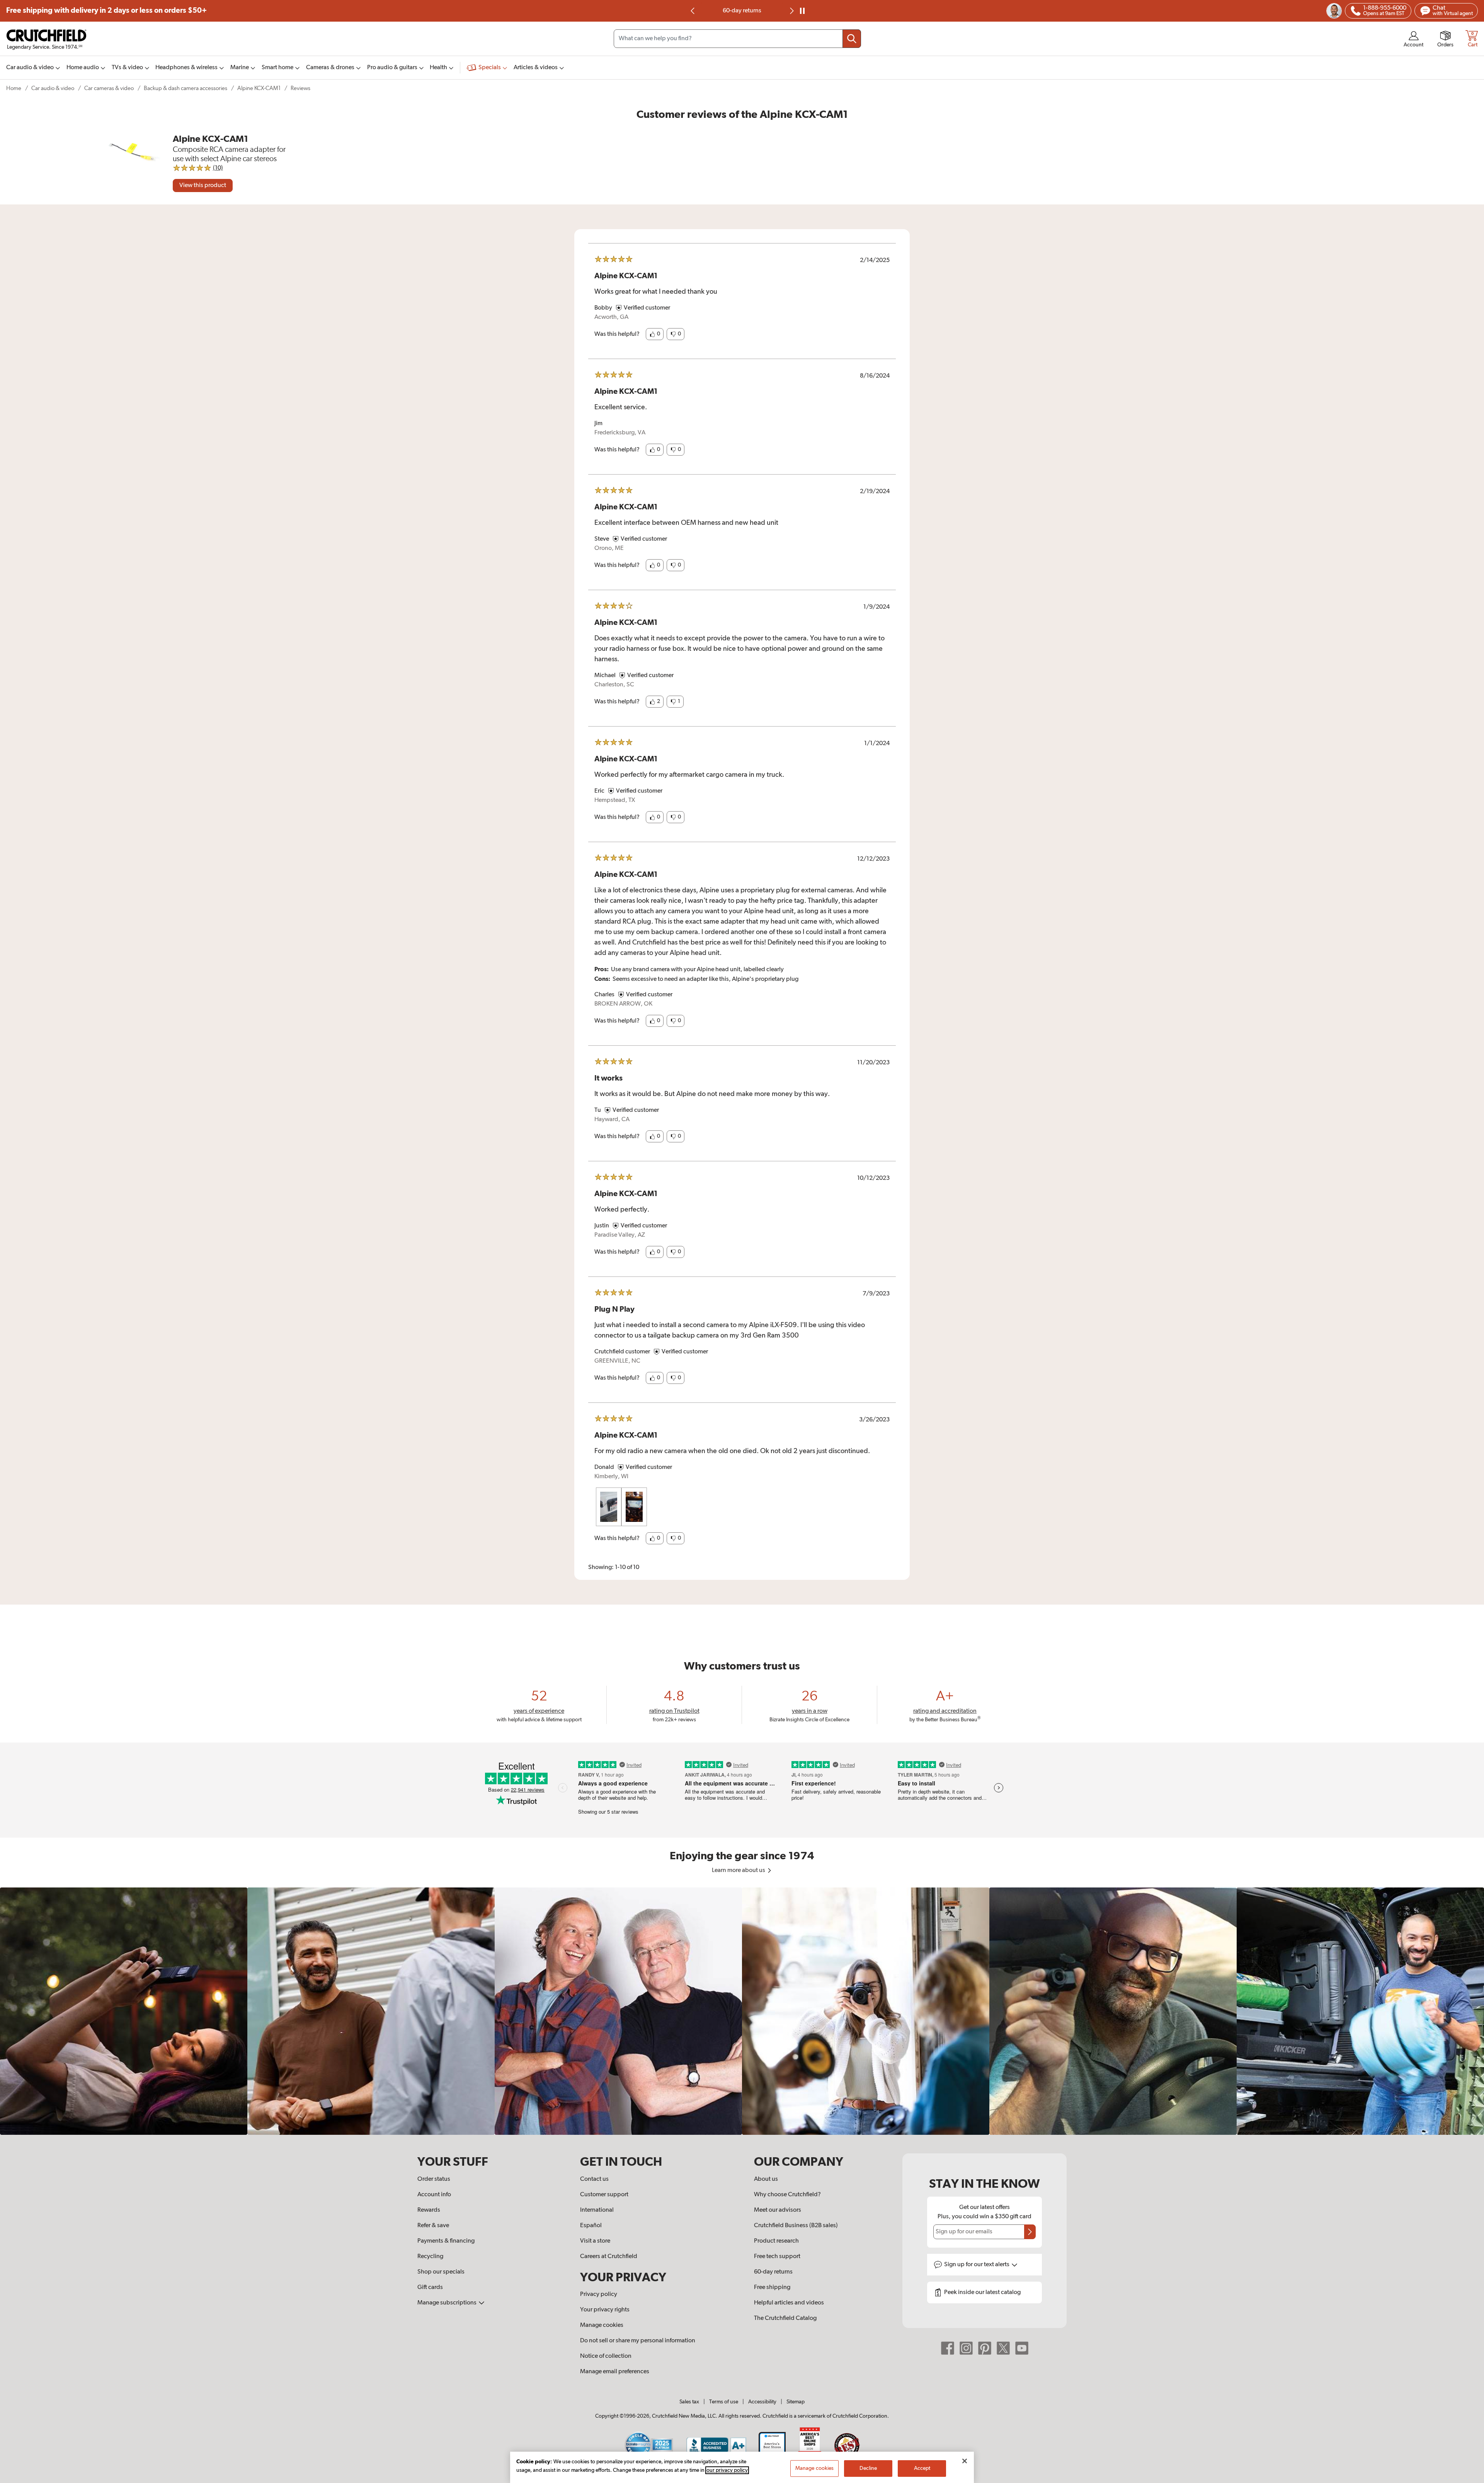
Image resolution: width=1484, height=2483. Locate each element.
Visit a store (595, 2241)
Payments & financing (446, 2241)
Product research (776, 2241)
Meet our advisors (778, 2210)
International (597, 2210)
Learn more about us (739, 1870)
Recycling (430, 2257)
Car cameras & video (109, 88)
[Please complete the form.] (1030, 2232)
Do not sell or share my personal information (638, 2341)
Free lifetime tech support (742, 11)
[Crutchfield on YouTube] (1022, 2348)
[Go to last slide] (693, 11)
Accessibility (762, 2402)
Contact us (594, 2179)
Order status (434, 2179)
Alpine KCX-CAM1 (259, 88)
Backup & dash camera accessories (185, 88)
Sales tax (689, 2402)
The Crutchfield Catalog (785, 2318)
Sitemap (796, 2402)
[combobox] (737, 39)
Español (591, 2226)
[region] (742, 2011)
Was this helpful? (617, 334)
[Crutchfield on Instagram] (966, 2348)
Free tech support (777, 2257)
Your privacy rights (605, 2310)
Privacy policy (599, 2294)
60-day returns (773, 2272)
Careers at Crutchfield (609, 2257)
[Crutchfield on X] (1003, 2348)
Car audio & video (53, 88)
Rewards (429, 2210)
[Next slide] (791, 11)
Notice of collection (606, 2356)
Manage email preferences (615, 2372)
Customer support (604, 2195)
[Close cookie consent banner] (965, 2461)
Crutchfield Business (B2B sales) (796, 2226)
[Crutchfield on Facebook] (948, 2348)
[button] (655, 334)
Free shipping (106, 11)
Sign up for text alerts (977, 2265)
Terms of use (724, 2402)
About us (766, 2179)
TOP (1469, 2478)
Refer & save (433, 2226)
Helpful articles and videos (789, 2303)
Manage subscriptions (448, 2303)
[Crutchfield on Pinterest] (985, 2348)
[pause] (802, 11)
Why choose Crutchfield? (787, 2195)
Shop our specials (441, 2272)
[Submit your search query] (852, 39)
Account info (434, 2195)
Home (14, 88)
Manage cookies (602, 2325)
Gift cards (430, 2287)
